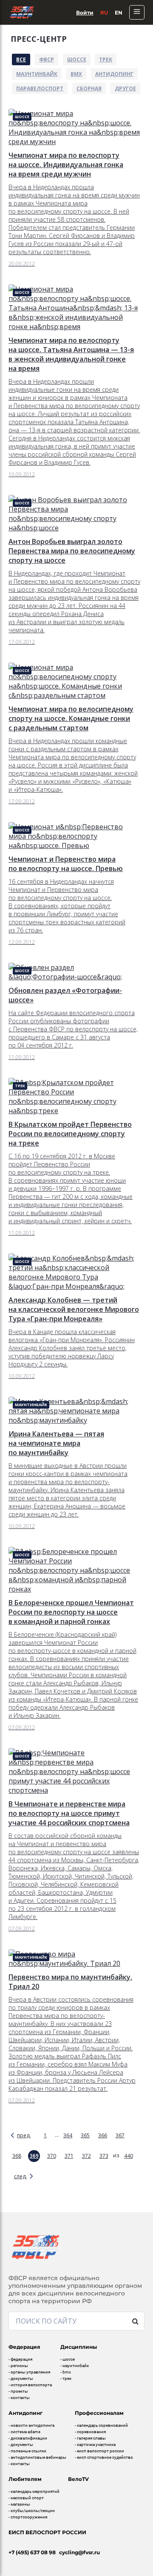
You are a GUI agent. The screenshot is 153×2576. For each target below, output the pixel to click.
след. (20, 2176)
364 (68, 2135)
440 (129, 2156)
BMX (76, 74)
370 (52, 2156)
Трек (106, 59)
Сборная (89, 88)
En (119, 13)
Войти (85, 13)
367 (120, 2135)
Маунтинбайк (37, 74)
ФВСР (47, 59)
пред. (24, 2135)
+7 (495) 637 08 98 (32, 2552)
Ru (104, 13)
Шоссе (77, 59)
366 (103, 2135)
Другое (125, 88)
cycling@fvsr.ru (79, 2552)
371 (69, 2156)
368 (17, 2156)
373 (104, 2156)
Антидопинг (114, 74)
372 (86, 2156)
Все (21, 59)
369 (34, 2156)
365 (85, 2135)
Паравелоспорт (40, 88)
